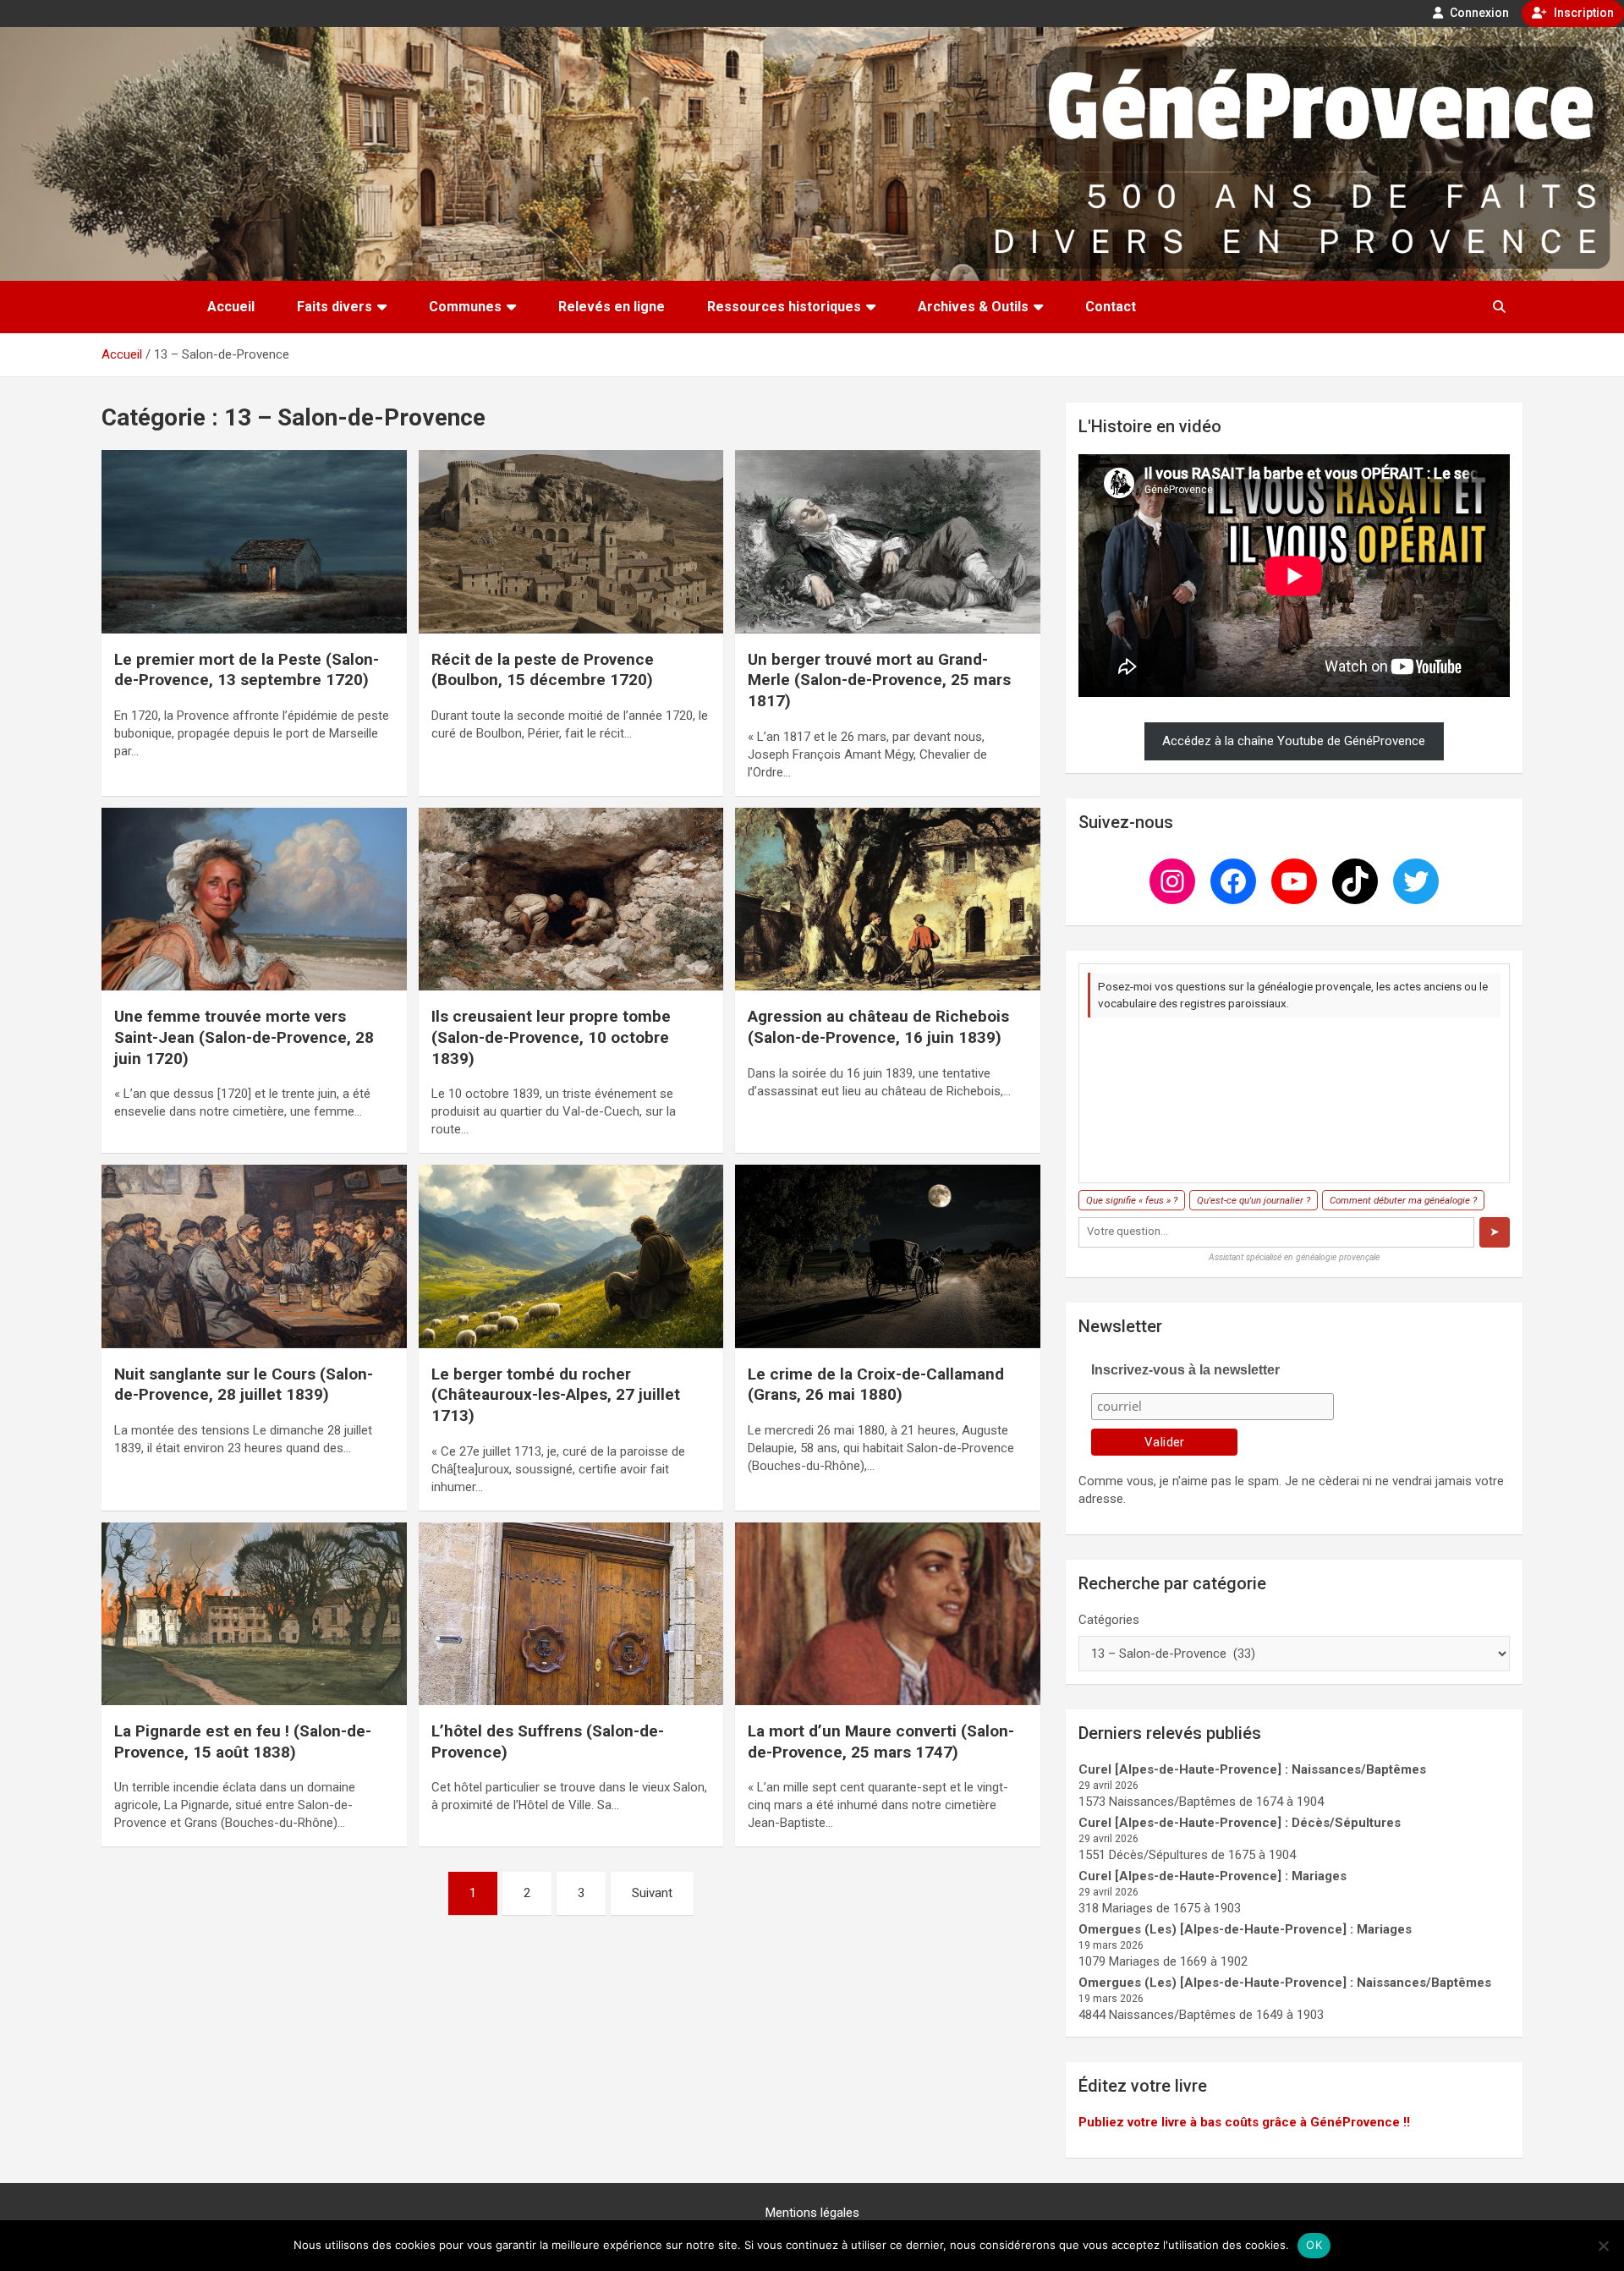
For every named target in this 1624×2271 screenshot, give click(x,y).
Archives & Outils (973, 307)
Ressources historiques (784, 307)
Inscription (1583, 13)
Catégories (1109, 1620)
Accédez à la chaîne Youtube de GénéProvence (1294, 741)
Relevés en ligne (612, 307)
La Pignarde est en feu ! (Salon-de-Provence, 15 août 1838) (243, 1742)
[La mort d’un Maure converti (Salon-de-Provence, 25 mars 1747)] (888, 1614)
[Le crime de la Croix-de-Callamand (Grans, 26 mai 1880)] (888, 1257)
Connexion (1478, 13)
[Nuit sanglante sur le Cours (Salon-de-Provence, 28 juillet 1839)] (254, 1257)
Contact (1111, 307)
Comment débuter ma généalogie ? (1403, 1200)
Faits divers (335, 307)
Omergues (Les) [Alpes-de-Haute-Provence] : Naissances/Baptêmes (1285, 1983)
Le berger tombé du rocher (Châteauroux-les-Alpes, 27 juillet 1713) (556, 1395)
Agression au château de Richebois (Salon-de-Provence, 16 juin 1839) (878, 1027)
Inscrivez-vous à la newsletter (1185, 1370)
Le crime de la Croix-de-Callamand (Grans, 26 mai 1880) (876, 1385)
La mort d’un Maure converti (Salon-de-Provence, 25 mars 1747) (881, 1742)
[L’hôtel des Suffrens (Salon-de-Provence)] (571, 1614)
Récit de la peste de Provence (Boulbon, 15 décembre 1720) (543, 670)
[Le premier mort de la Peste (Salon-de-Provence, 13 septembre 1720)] (254, 542)
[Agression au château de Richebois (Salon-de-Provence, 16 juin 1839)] (888, 899)
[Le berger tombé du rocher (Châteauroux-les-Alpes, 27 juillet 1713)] (571, 1257)
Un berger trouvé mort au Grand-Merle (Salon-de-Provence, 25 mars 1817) (879, 680)
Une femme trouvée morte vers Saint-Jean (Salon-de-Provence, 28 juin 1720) (244, 1037)
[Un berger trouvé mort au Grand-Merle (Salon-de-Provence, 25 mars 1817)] (888, 542)
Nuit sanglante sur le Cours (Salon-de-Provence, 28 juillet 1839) (244, 1385)
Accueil (231, 307)
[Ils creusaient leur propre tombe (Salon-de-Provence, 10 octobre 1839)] (571, 899)
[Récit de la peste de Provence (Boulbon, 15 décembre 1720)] (571, 542)
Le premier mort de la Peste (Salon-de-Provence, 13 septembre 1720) (247, 670)
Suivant (652, 1893)
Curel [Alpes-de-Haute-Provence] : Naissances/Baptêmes (1252, 1769)
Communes (465, 307)
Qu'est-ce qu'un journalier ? (1254, 1200)
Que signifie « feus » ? (1132, 1200)
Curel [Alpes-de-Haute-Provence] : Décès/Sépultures (1240, 1823)
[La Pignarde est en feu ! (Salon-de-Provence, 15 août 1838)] (254, 1614)
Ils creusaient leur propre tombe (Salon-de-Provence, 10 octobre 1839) (551, 1037)
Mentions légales (812, 2213)
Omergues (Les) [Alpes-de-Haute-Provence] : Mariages (1245, 1929)
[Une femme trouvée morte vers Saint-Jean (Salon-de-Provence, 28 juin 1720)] (254, 899)
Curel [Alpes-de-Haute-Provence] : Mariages (1213, 1876)
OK (1314, 2245)
